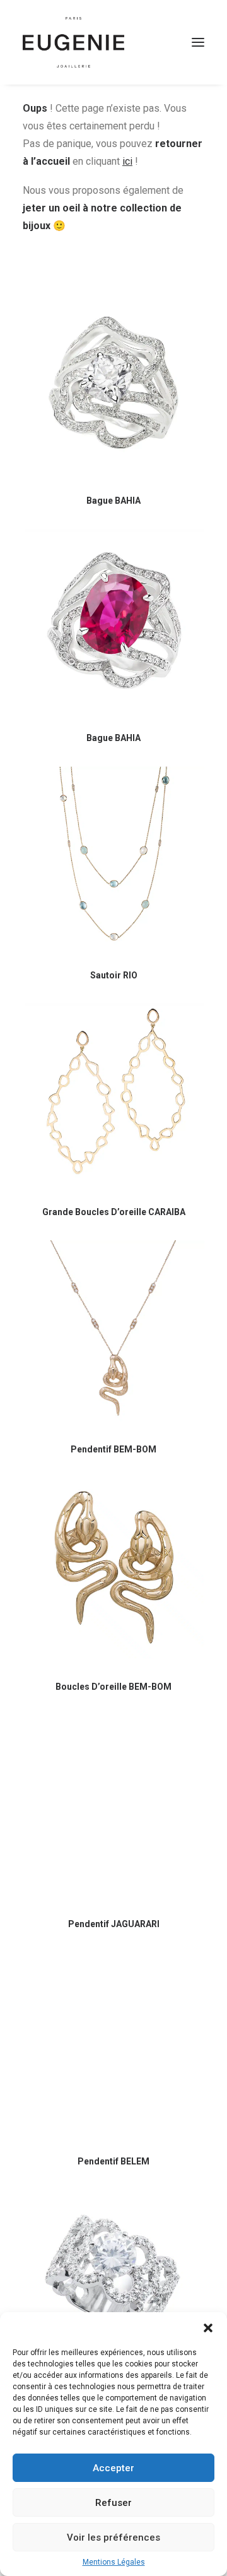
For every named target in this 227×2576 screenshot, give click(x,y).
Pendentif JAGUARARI (114, 1924)
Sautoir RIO (114, 975)
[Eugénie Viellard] (73, 42)
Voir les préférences (113, 2537)
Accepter (113, 2468)
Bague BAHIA (113, 501)
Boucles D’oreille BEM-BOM (113, 1687)
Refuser (113, 2503)
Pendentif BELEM (113, 2161)
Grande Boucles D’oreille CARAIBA (114, 1212)
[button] (208, 2328)
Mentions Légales (114, 2562)
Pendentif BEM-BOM (113, 1449)
